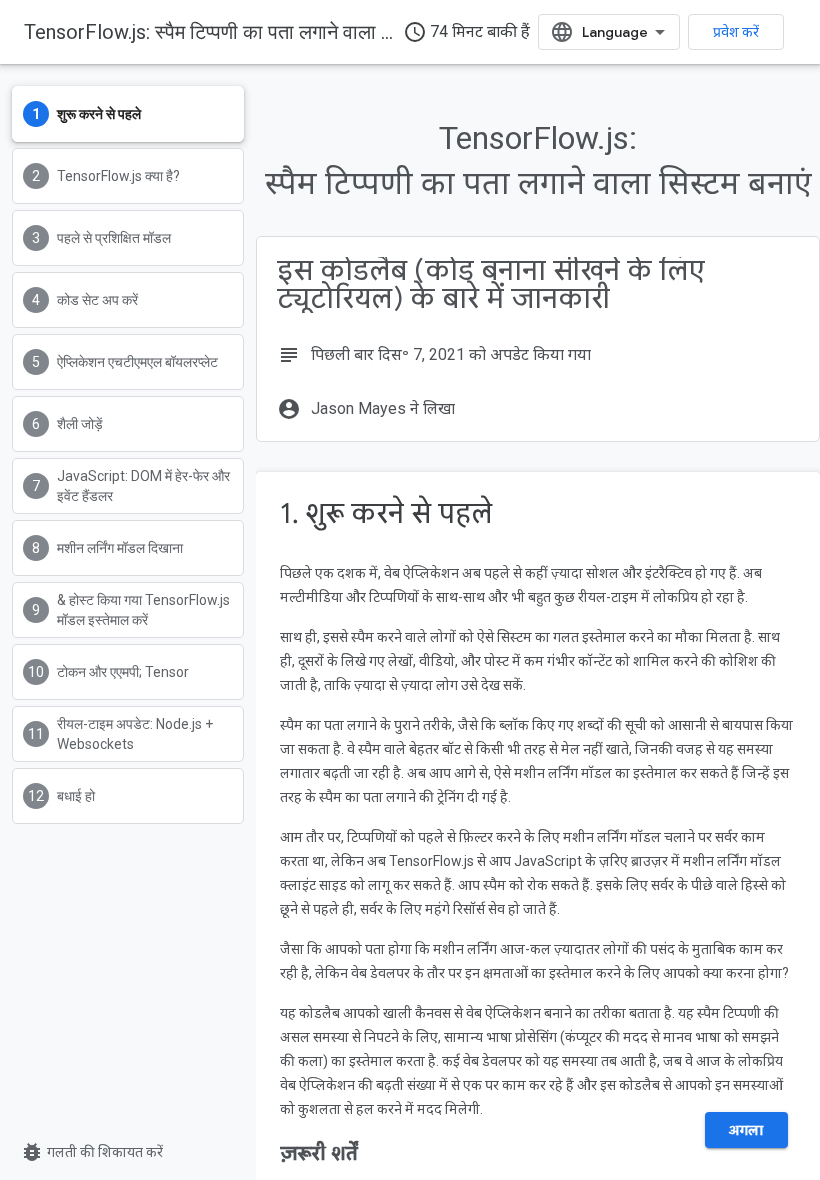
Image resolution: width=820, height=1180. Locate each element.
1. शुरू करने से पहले (386, 513)
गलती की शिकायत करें (91, 1152)
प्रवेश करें (736, 32)
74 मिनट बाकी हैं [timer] (466, 32)
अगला (746, 1130)
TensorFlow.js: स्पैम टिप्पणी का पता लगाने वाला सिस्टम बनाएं (247, 32)
